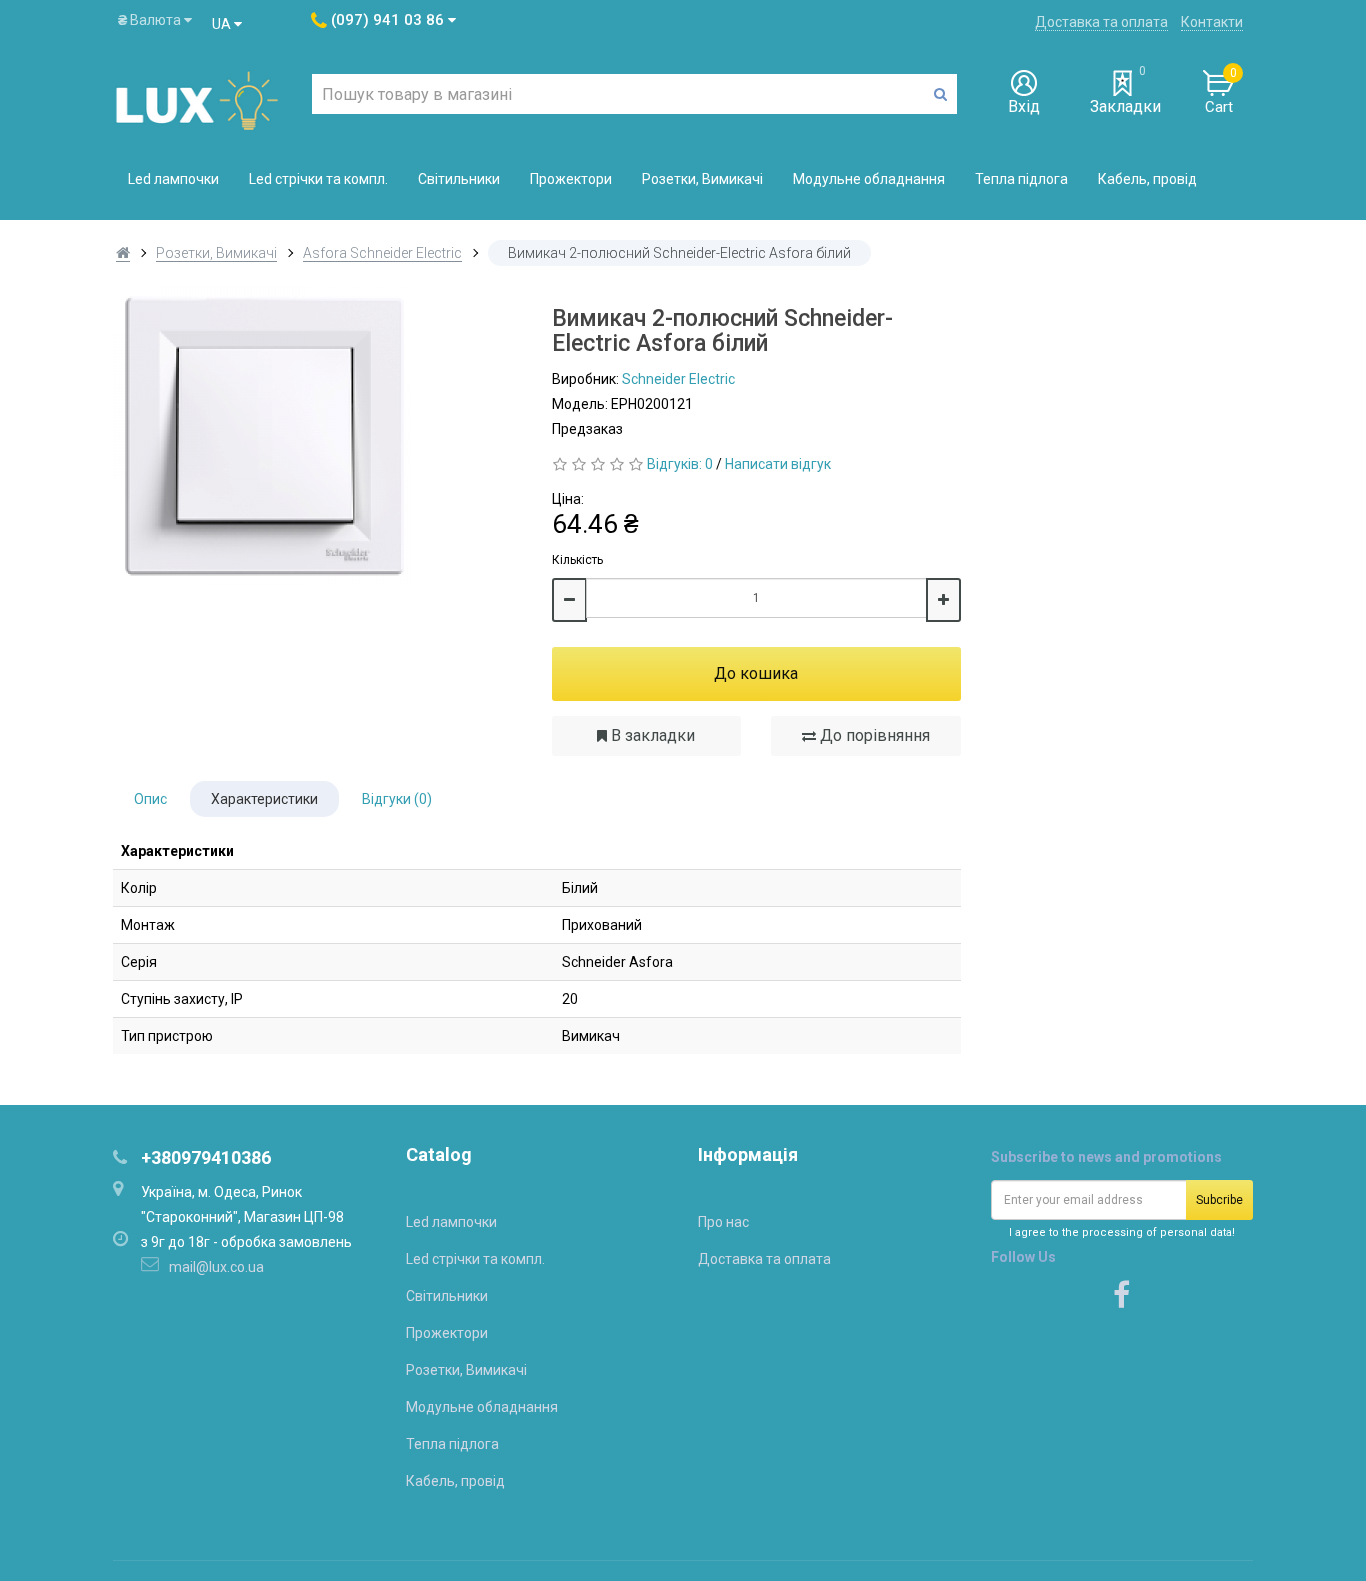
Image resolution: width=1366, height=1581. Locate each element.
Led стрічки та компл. (318, 179)
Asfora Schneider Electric (382, 253)
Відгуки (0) (397, 799)
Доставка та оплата (1101, 22)
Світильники (459, 179)
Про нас (723, 1222)
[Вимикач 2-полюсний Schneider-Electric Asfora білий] (317, 436)
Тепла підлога (1021, 179)
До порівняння (873, 735)
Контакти (1212, 22)
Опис (150, 799)
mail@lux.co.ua (216, 1267)
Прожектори (571, 179)
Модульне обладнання (869, 179)
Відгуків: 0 (680, 464)
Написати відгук (778, 464)
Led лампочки (173, 179)
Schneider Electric (678, 379)
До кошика (756, 673)
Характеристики (264, 799)
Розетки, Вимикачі (702, 179)
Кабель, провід (1147, 179)
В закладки (651, 735)
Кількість (577, 560)
